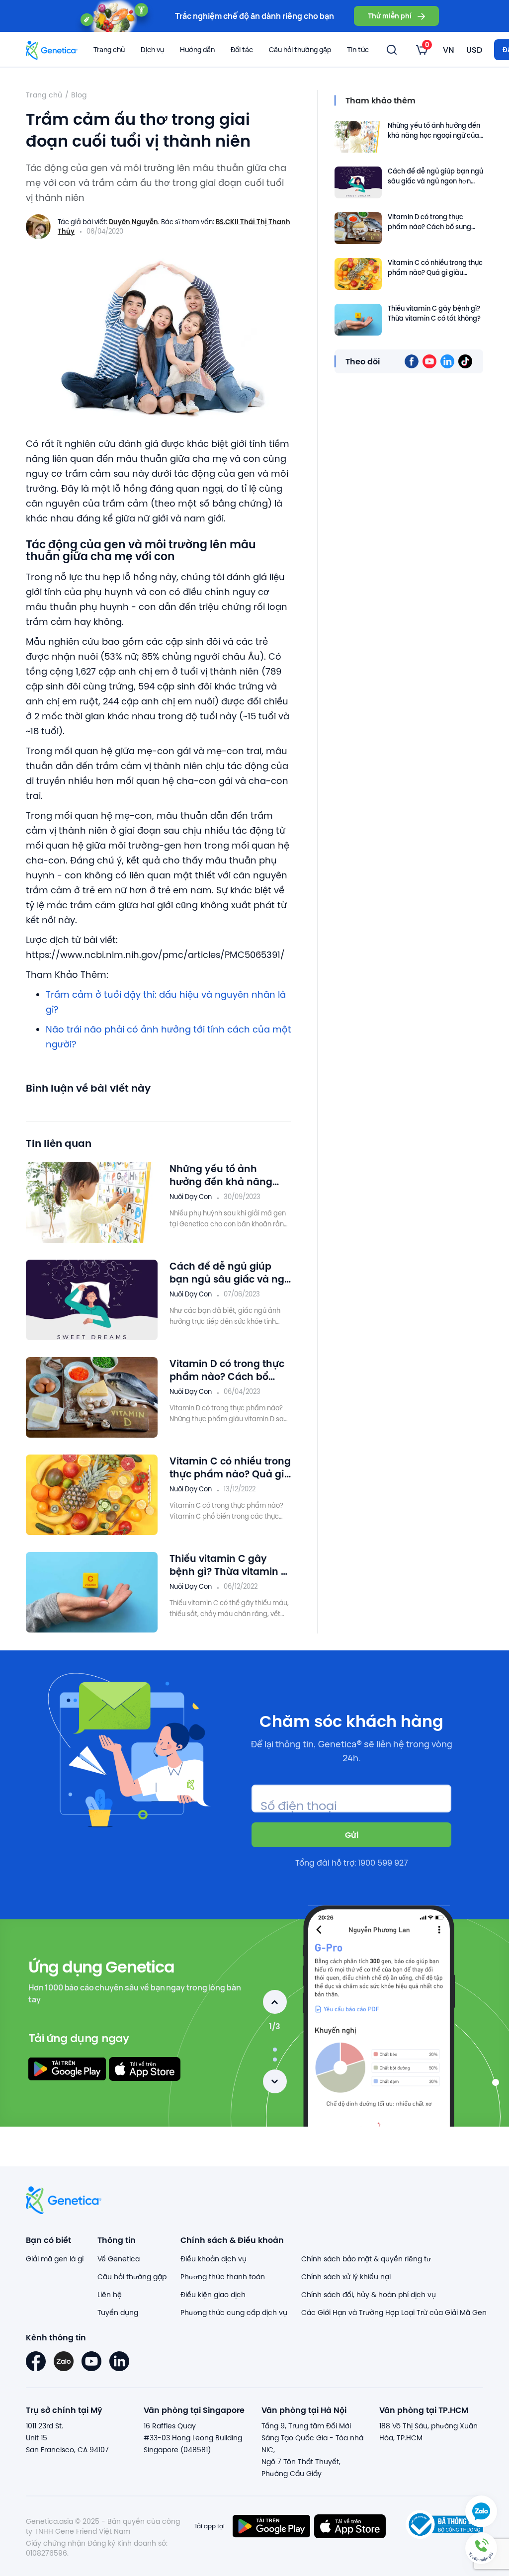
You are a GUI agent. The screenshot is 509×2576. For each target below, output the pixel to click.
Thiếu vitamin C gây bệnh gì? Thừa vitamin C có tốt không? (229, 1565)
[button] (481, 2548)
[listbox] (422, 50)
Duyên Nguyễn (133, 222)
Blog (79, 95)
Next (275, 2081)
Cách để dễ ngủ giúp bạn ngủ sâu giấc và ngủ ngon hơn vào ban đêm (230, 1273)
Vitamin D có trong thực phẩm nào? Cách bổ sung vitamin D (227, 1370)
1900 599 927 (383, 1863)
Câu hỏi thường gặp (300, 49)
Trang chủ (109, 49)
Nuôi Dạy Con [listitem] (191, 1197)
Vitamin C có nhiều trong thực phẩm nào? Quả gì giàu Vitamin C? (230, 1467)
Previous (275, 2002)
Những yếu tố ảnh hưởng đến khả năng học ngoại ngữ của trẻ (223, 1175)
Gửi (352, 1835)
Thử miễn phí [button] (390, 16)
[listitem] (412, 361)
